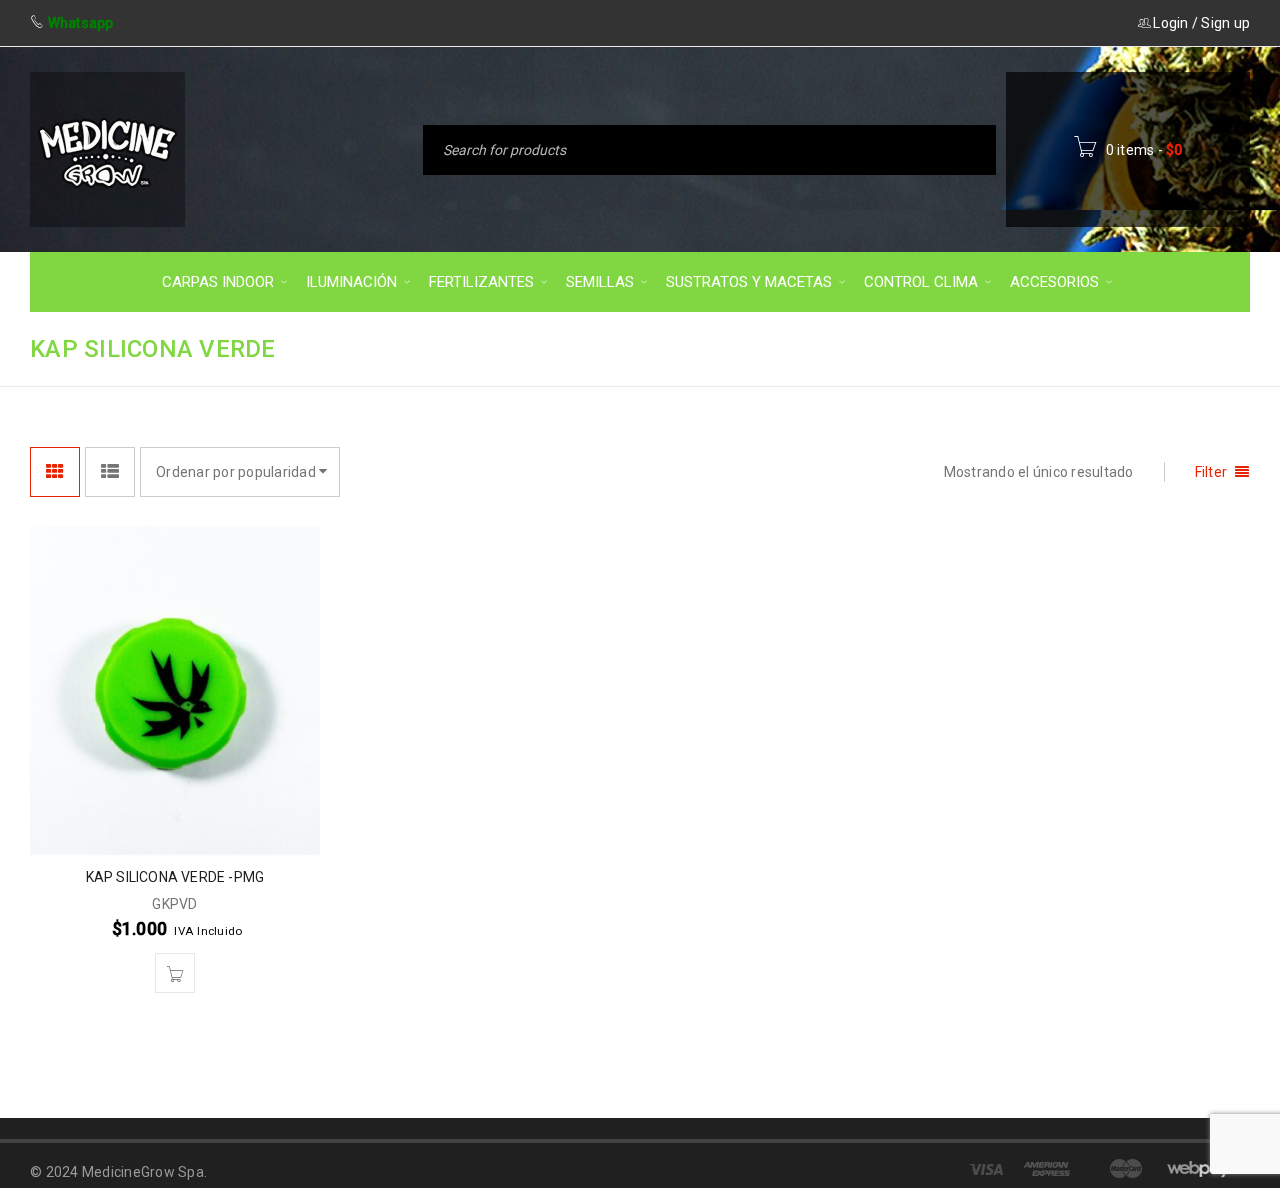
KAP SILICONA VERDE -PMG (175, 877)
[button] (175, 973)
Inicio (821, 347)
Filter (1211, 472)
